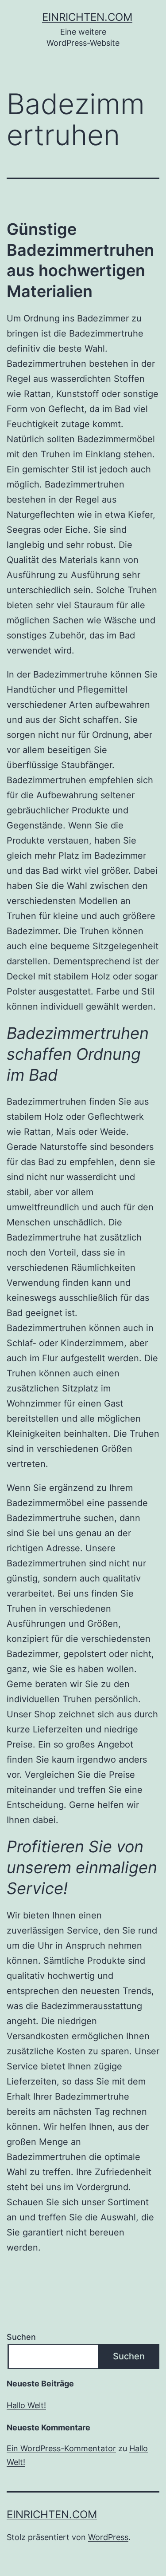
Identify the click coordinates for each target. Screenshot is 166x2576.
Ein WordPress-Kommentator (61, 2448)
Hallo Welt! (26, 2405)
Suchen (21, 2337)
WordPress (108, 2537)
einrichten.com (87, 17)
